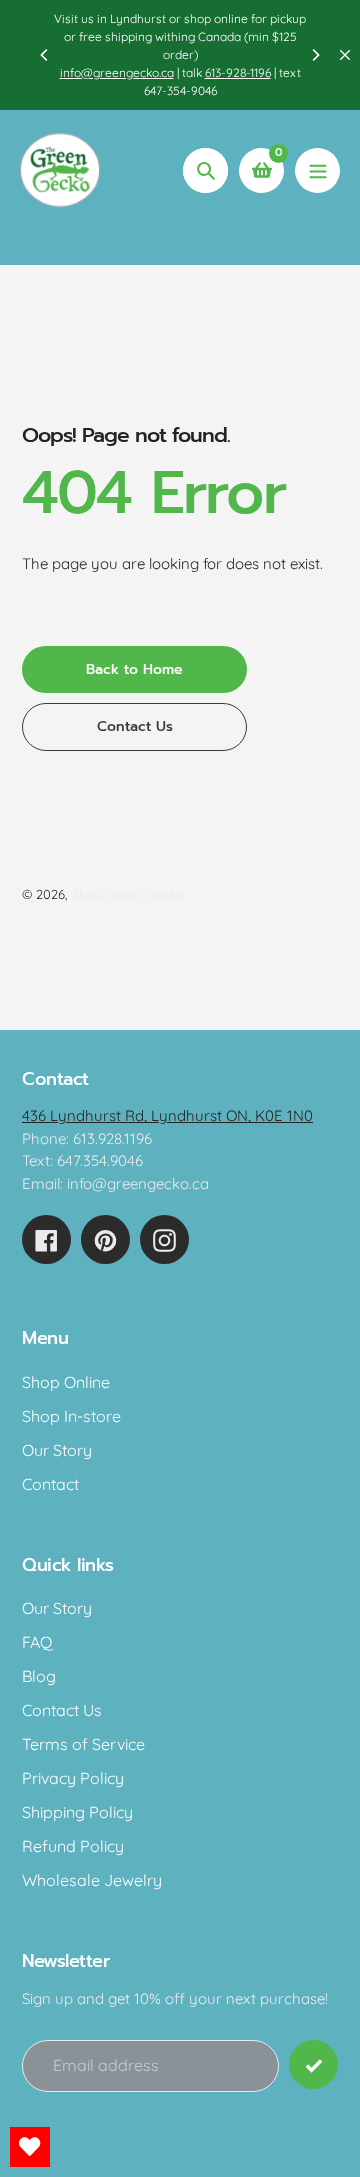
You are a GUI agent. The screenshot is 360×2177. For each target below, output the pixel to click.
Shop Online (66, 1382)
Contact (50, 1484)
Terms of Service (83, 1744)
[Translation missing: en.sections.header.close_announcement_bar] (345, 55)
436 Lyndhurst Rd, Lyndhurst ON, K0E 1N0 (167, 1115)
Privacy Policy (73, 1778)
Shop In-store (71, 1416)
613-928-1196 (238, 72)
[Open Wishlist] (30, 2147)
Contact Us (62, 1710)
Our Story (57, 1450)
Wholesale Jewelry (92, 1880)
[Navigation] (317, 170)
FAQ (37, 1642)
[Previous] (45, 55)
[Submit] (313, 2064)
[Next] (315, 55)
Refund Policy (73, 1846)
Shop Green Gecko (128, 894)
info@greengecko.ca (117, 72)
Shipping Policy (77, 1812)
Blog (39, 1676)
